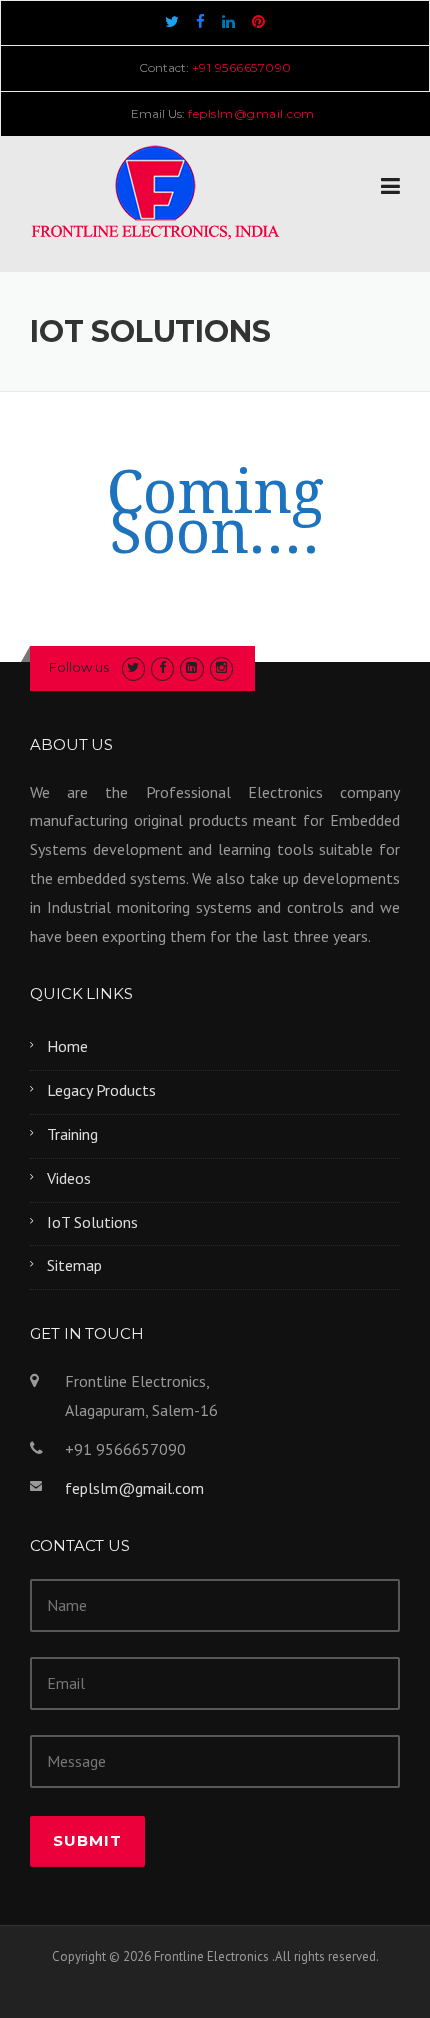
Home (67, 1046)
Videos (69, 1178)
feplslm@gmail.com (134, 1488)
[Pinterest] (258, 21)
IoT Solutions (92, 1222)
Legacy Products (101, 1090)
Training (72, 1134)
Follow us (79, 667)
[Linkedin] (228, 21)
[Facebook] (200, 21)
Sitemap (74, 1265)
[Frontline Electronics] (155, 189)
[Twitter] (172, 21)
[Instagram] (221, 667)
